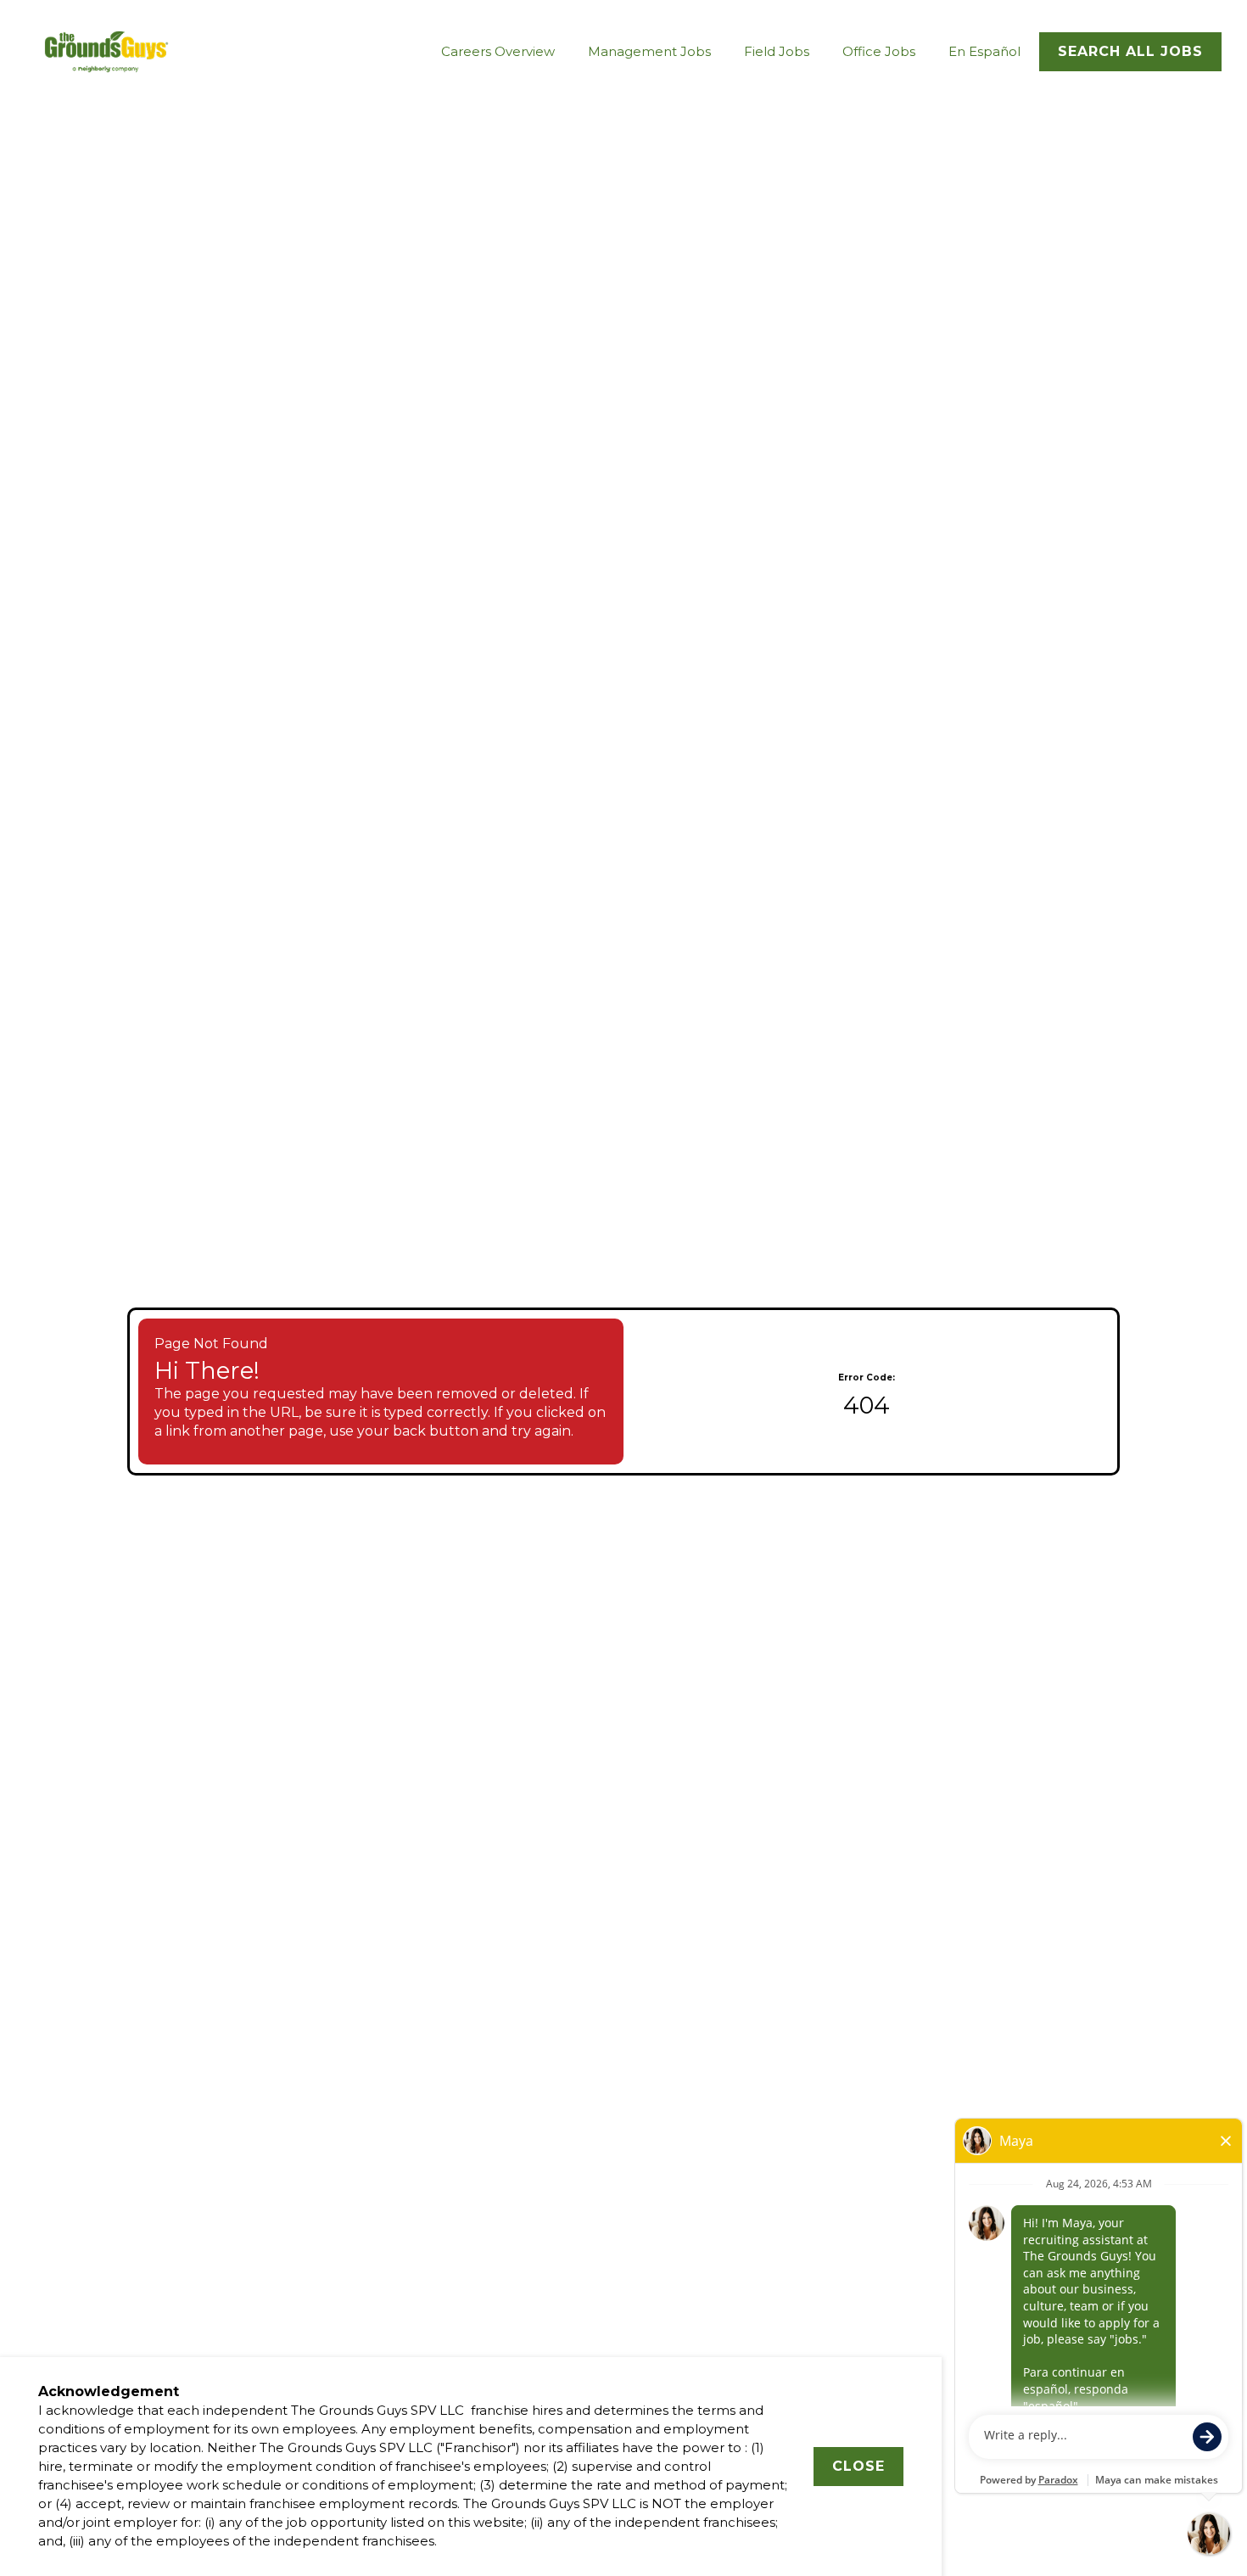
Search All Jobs (1130, 51)
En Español (984, 51)
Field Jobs (777, 51)
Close (858, 2466)
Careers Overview (498, 51)
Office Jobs (879, 51)
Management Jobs (649, 51)
